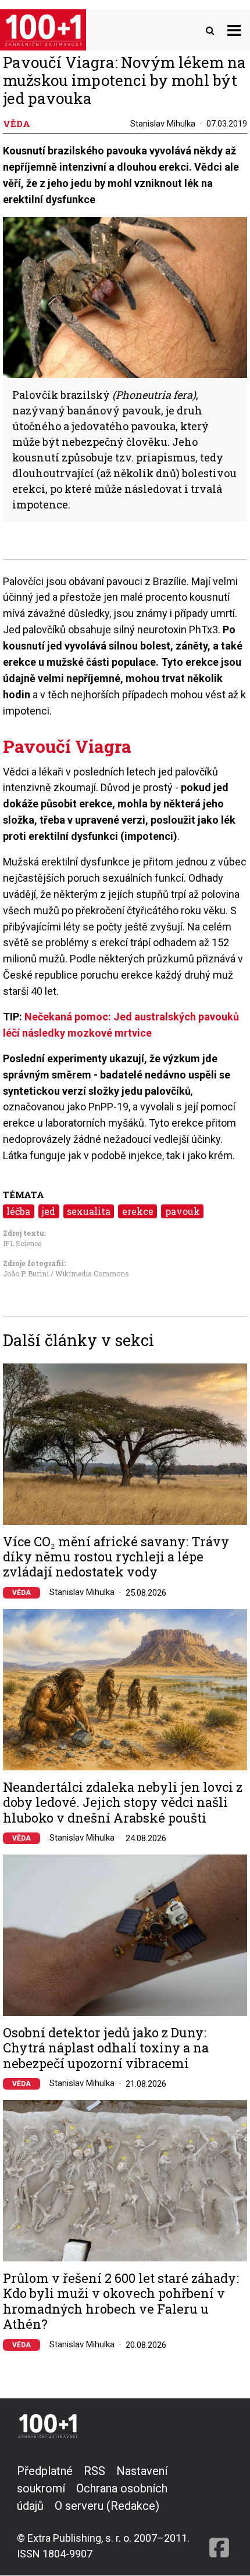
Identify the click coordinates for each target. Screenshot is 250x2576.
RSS (94, 2471)
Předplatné (45, 2471)
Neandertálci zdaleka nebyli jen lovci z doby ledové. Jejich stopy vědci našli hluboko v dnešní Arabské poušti (123, 1803)
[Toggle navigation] (234, 30)
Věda (22, 1593)
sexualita (89, 1211)
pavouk (183, 1211)
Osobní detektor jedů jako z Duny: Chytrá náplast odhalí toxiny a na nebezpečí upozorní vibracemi (106, 2048)
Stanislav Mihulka (163, 124)
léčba (18, 1211)
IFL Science (22, 1243)
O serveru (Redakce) (107, 2506)
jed (49, 1211)
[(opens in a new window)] (219, 2512)
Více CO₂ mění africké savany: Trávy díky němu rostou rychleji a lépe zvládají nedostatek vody (116, 1557)
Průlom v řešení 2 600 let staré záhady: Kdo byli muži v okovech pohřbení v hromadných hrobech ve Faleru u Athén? (121, 2301)
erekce (138, 1211)
